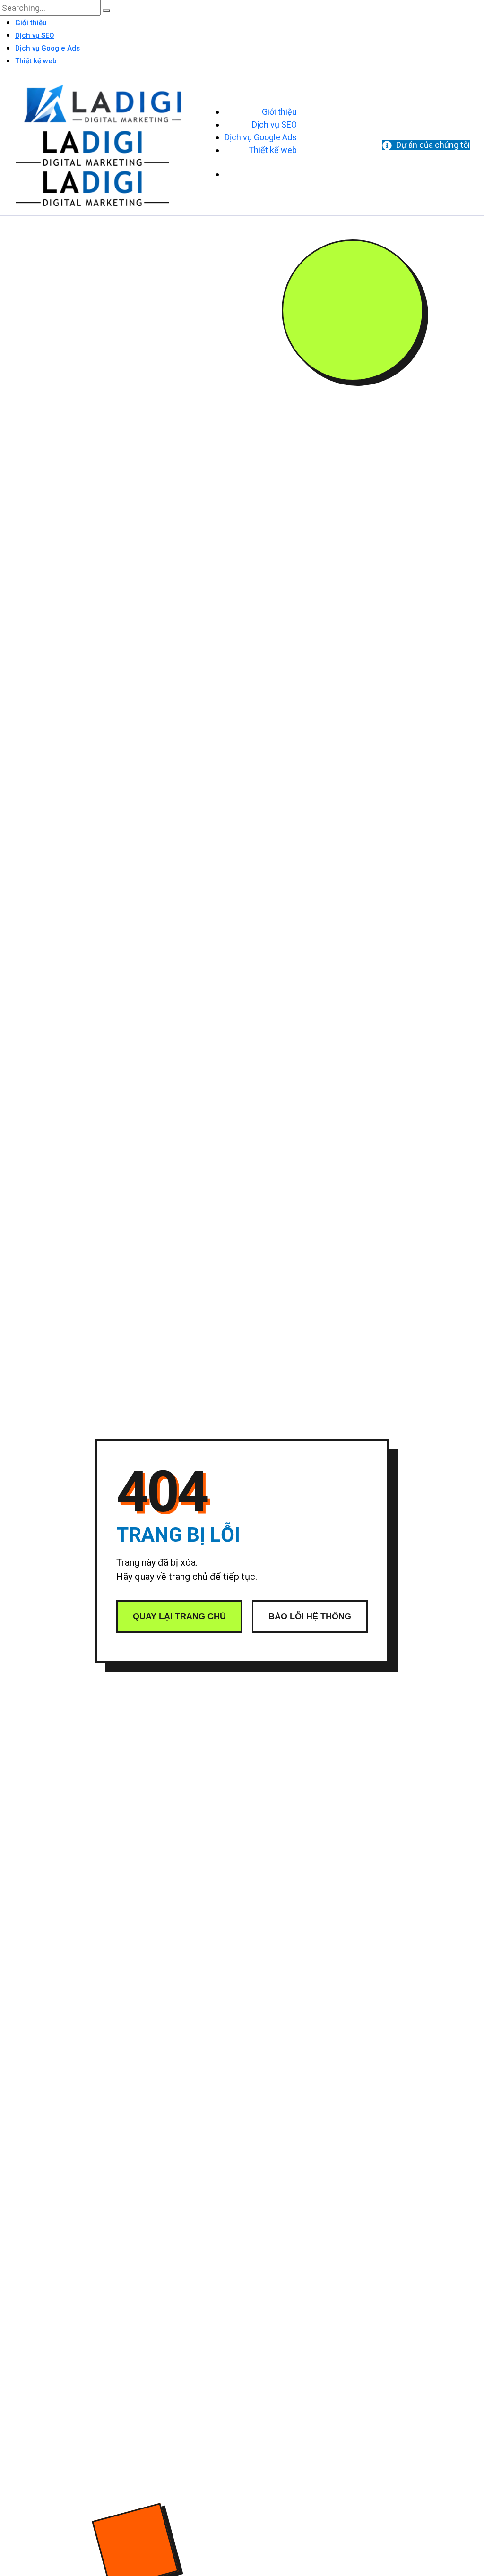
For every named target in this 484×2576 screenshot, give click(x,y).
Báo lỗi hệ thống (310, 1616)
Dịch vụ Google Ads (48, 48)
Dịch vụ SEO (35, 35)
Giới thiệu (31, 23)
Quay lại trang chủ (179, 1616)
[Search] (106, 11)
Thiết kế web (36, 61)
